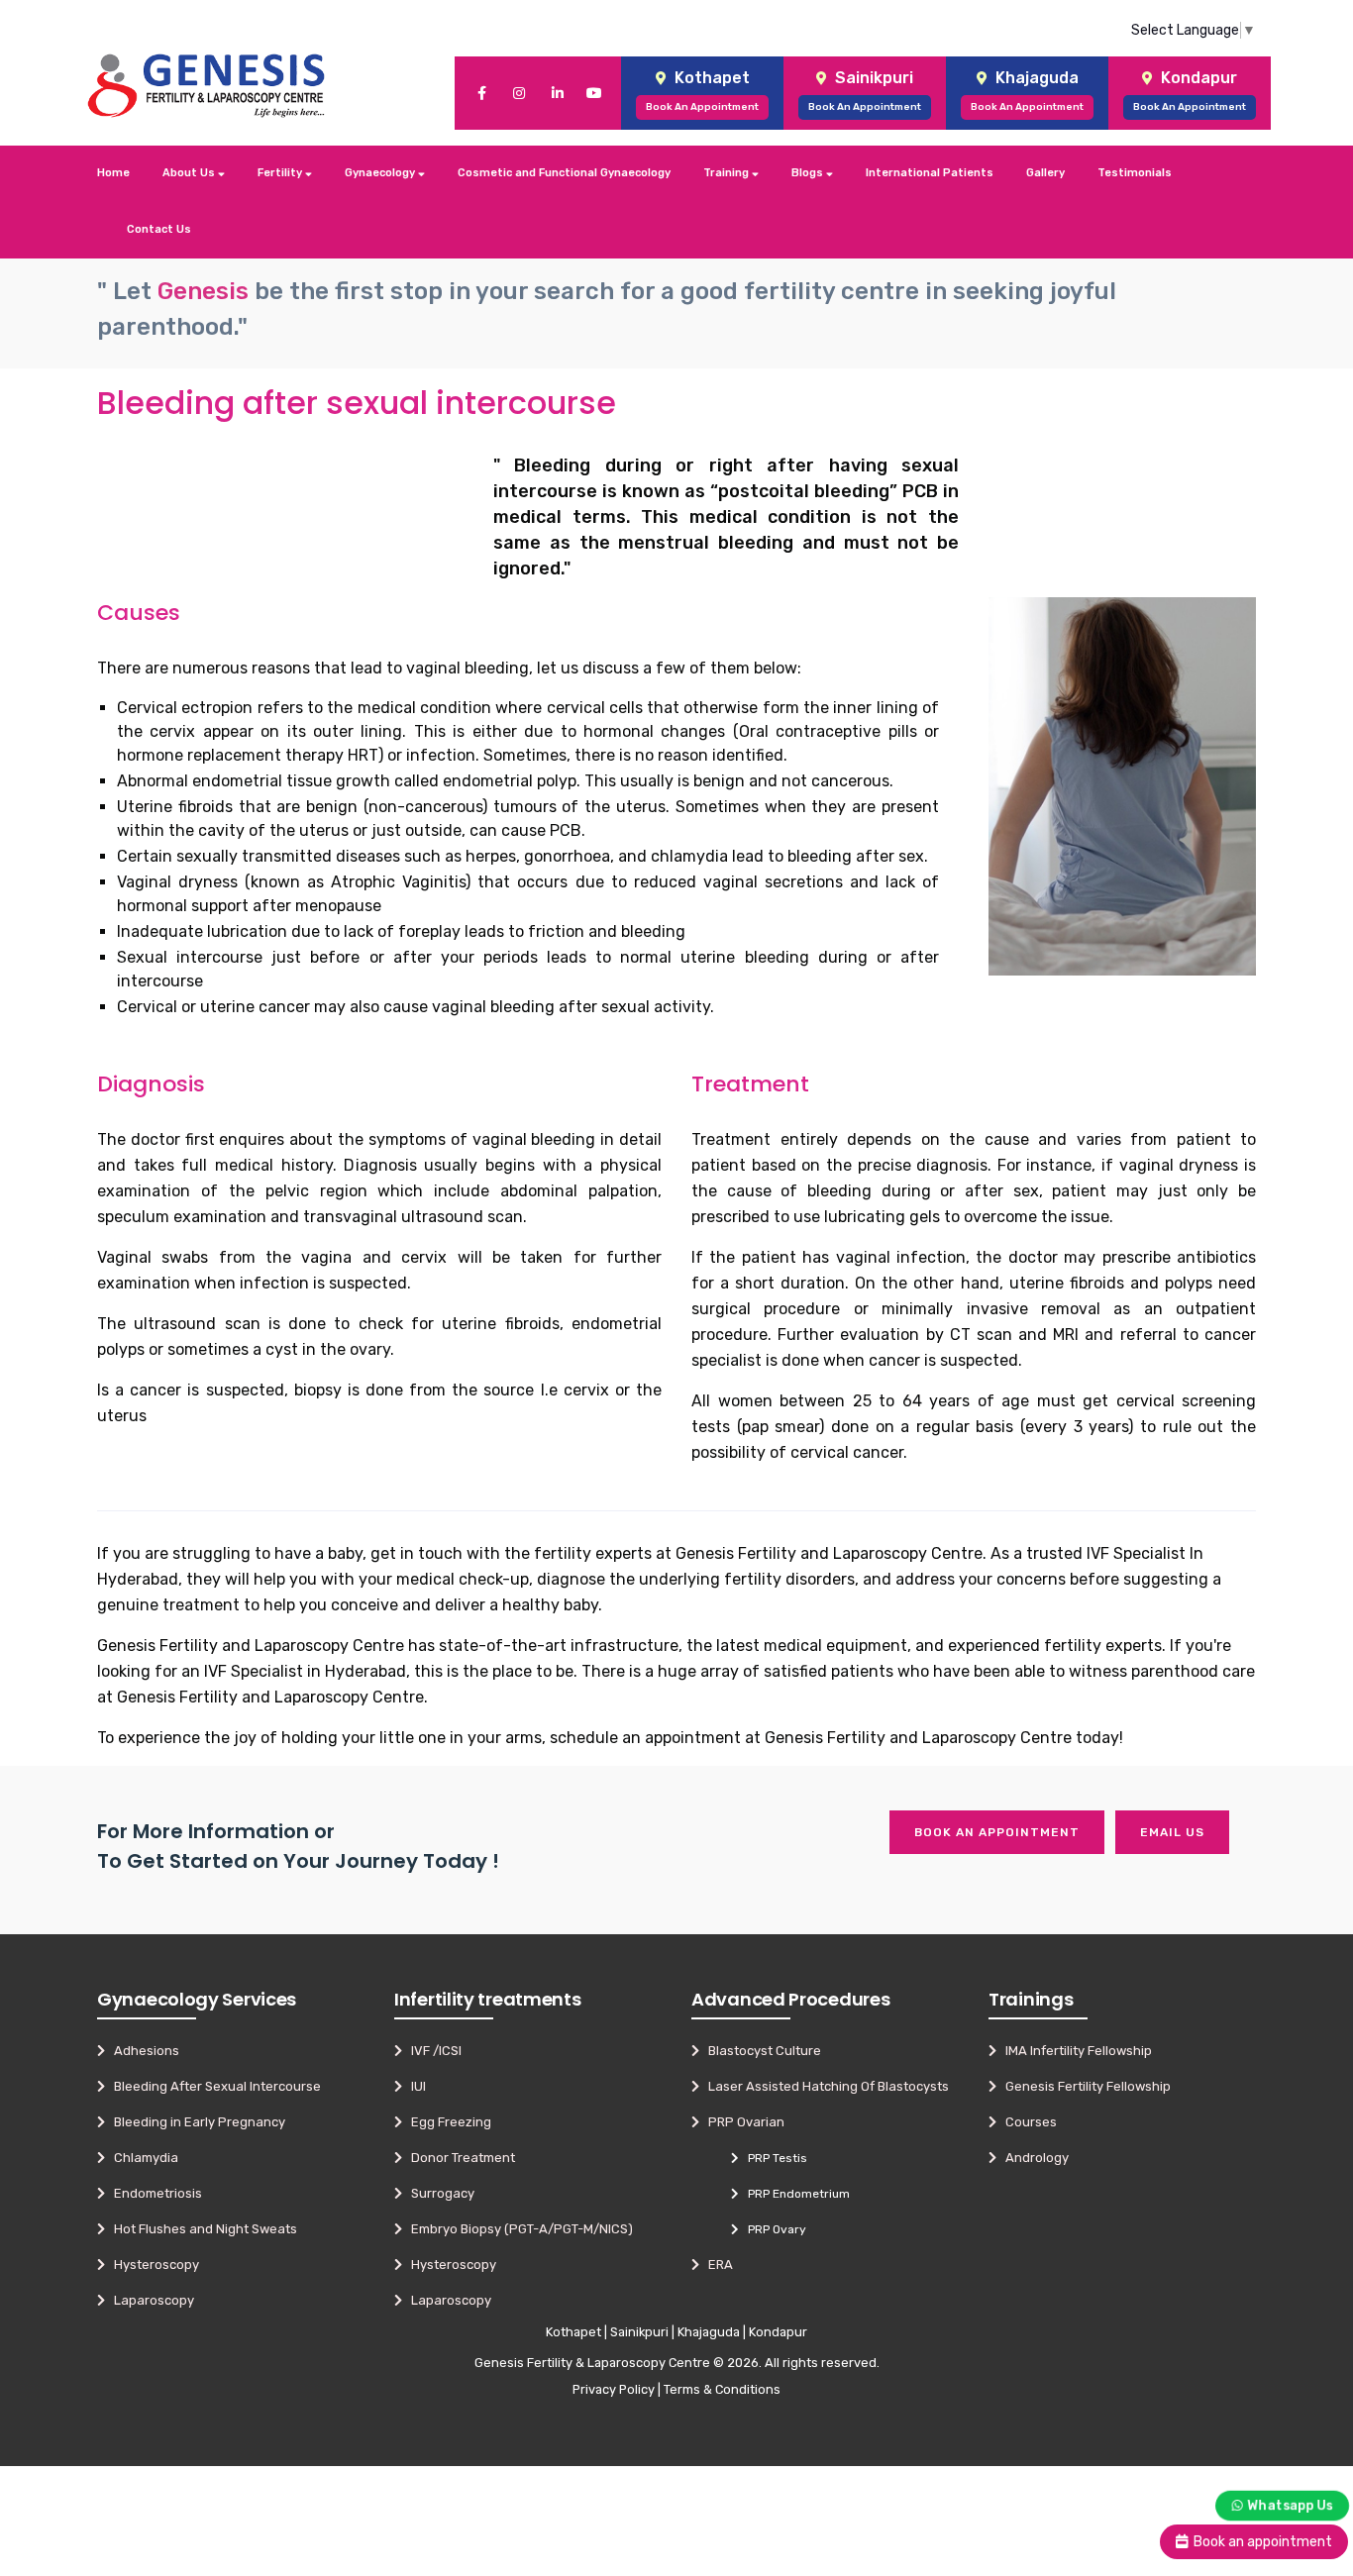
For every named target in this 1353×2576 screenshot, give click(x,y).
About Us (190, 173)
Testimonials (1135, 173)
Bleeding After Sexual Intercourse (213, 2086)
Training (728, 173)
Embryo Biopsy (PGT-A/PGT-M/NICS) (518, 2229)
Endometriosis (154, 2193)
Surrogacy (438, 2193)
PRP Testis (773, 2158)
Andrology (1033, 2158)
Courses (1027, 2122)
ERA (716, 2265)
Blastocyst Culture (760, 2051)
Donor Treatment (459, 2158)
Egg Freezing (447, 2122)
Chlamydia (142, 2158)
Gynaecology (381, 173)
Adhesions (142, 2051)
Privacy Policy (614, 2389)
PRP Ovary (773, 2229)
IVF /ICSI (432, 2051)
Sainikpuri (639, 2332)
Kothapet (573, 2332)
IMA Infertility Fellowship (1074, 2051)
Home (113, 173)
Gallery (1045, 173)
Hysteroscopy (152, 2265)
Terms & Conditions (722, 2389)
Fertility (281, 173)
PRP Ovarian (742, 2122)
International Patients (930, 173)
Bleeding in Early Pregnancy (195, 2122)
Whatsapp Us (1290, 2504)
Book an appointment (997, 1832)
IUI (414, 2086)
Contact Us (159, 229)
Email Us (1172, 1832)
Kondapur (778, 2332)
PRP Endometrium (794, 2194)
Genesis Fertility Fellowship (1084, 2086)
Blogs (809, 173)
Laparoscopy (150, 2300)
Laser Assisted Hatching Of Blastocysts (824, 2086)
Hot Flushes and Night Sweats (201, 2229)
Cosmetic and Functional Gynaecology (564, 173)
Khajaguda (709, 2332)
